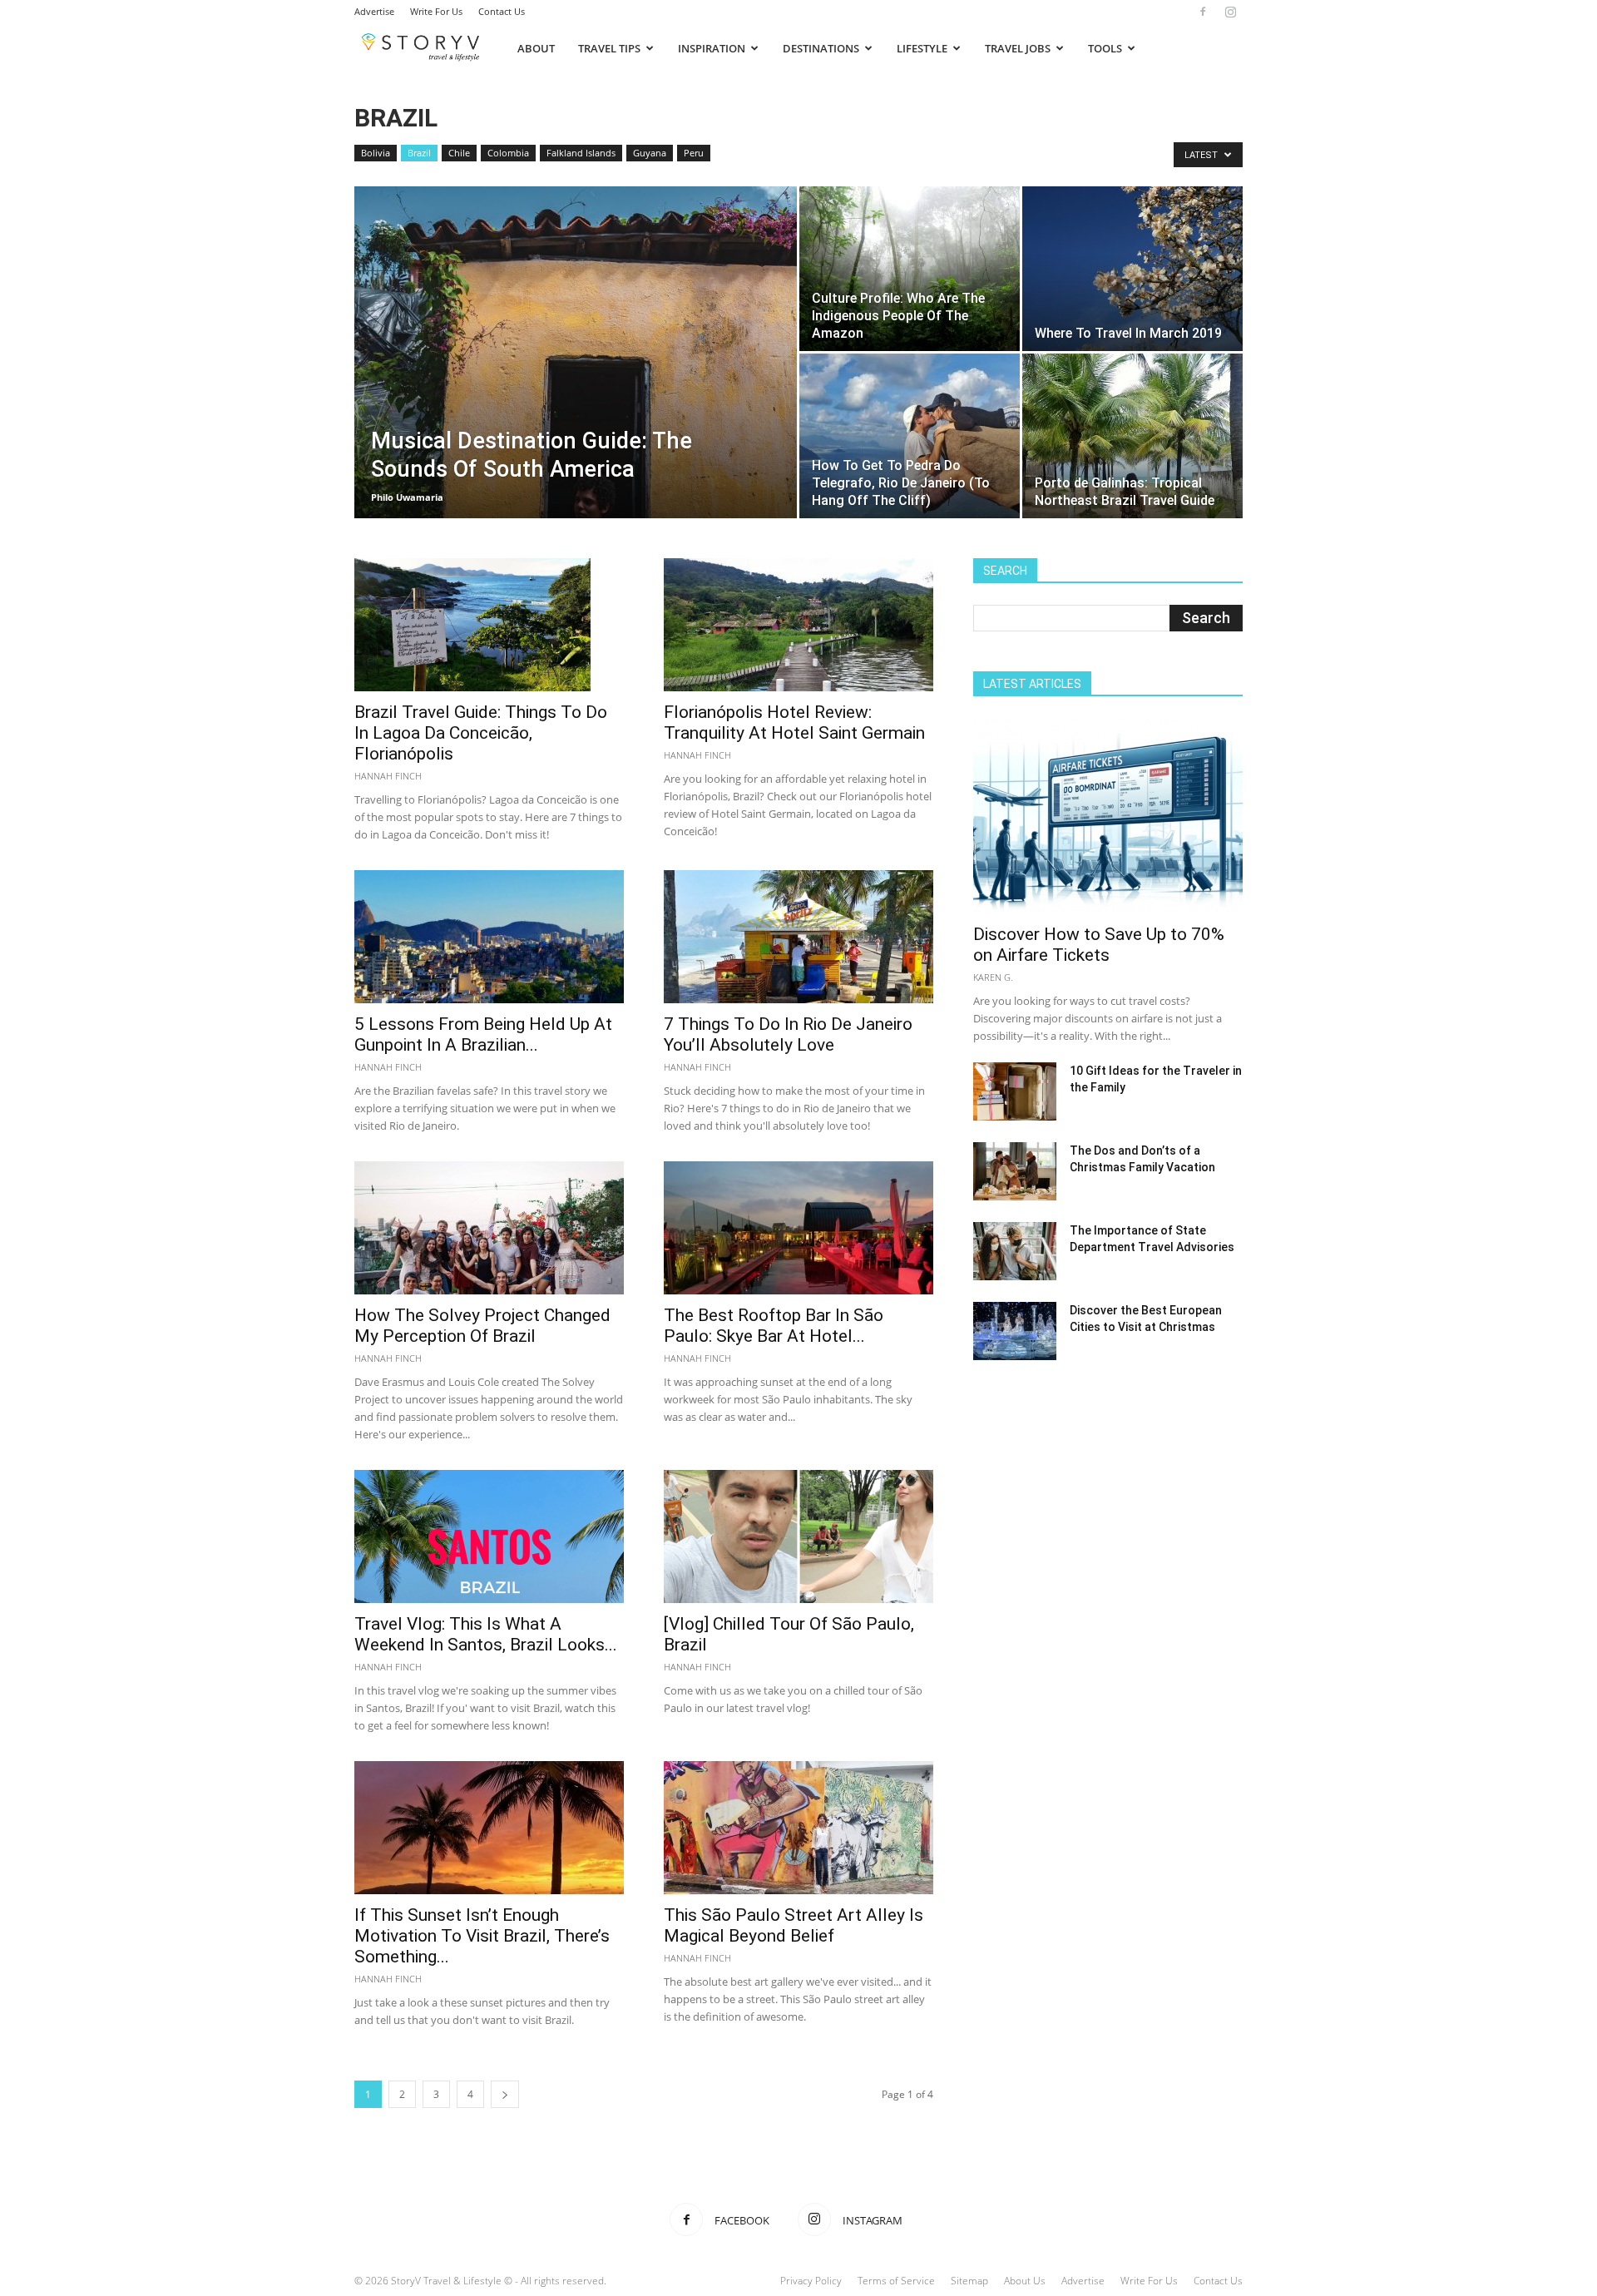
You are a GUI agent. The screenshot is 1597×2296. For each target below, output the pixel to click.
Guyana (650, 153)
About (536, 48)
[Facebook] (1203, 12)
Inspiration (712, 48)
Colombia (508, 153)
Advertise (374, 11)
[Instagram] (1230, 12)
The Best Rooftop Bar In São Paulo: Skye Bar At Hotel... (774, 1326)
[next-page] (505, 2094)
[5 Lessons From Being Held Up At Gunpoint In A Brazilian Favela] (489, 937)
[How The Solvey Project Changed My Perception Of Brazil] (489, 1228)
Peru (694, 153)
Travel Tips (609, 48)
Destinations (821, 48)
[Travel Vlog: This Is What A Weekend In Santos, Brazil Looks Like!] (489, 1536)
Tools (1105, 48)
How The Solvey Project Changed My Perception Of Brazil (482, 1326)
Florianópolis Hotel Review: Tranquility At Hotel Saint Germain (794, 722)
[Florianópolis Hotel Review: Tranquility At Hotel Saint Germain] (798, 625)
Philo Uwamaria (407, 497)
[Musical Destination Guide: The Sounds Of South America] (576, 379)
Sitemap (969, 2281)
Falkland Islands (581, 153)
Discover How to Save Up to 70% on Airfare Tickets (1099, 945)
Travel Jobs (1018, 48)
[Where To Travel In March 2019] (1132, 269)
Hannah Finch (388, 776)
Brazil (419, 153)
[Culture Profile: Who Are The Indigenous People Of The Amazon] (910, 269)
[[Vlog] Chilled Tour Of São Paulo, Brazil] (798, 1536)
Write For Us (436, 11)
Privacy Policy (811, 2281)
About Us (1025, 2281)
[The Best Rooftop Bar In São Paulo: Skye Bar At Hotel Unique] (798, 1228)
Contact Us (502, 11)
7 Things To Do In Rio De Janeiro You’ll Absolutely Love (788, 1034)
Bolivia (376, 153)
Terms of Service (896, 2281)
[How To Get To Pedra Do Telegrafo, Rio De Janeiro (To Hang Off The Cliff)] (910, 436)
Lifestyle (922, 48)
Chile (459, 153)
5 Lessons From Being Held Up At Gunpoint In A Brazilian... (483, 1034)
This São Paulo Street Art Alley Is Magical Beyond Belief (794, 1925)
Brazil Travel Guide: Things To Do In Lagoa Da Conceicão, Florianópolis (481, 733)
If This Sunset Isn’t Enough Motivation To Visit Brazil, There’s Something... (482, 1936)
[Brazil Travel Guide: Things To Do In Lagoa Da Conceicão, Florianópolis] (489, 625)
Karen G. (993, 977)
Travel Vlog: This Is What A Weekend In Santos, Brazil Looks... (486, 1634)
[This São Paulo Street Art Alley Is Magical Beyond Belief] (798, 1828)
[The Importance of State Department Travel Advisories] (1015, 1251)
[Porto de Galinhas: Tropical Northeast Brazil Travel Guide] (1132, 436)
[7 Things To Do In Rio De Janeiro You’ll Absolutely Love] (798, 937)
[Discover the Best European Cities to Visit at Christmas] (1015, 1331)
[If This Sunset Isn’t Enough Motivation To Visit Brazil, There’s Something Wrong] (489, 1828)
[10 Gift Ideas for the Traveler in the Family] (1015, 1091)
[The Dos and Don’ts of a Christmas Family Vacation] (1015, 1171)
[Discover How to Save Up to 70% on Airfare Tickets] (1108, 816)
